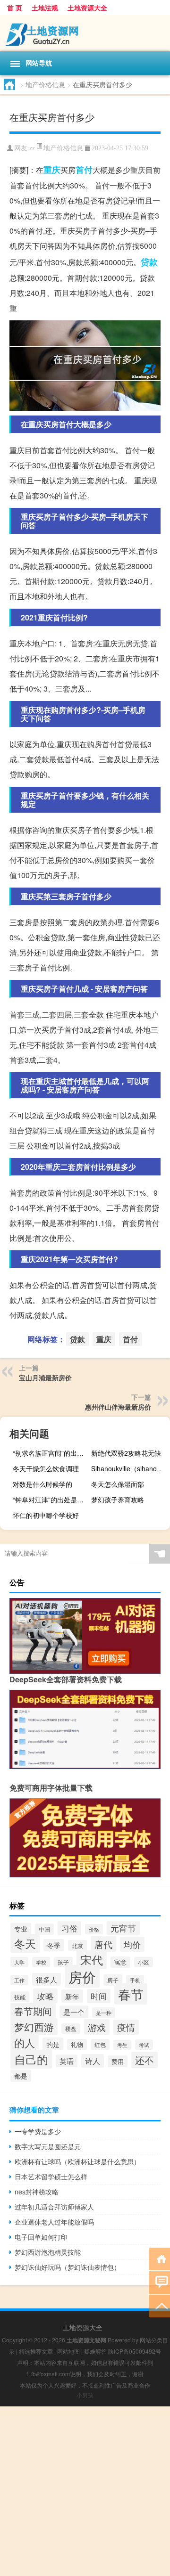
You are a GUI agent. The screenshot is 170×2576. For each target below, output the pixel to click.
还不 (144, 2060)
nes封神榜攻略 (37, 2192)
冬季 (54, 1945)
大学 (19, 1962)
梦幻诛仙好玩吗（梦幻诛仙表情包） (68, 2267)
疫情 (126, 2027)
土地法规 (45, 8)
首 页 (15, 8)
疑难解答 (95, 2351)
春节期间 (33, 2011)
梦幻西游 (34, 2027)
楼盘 (71, 2029)
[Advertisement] (85, 2491)
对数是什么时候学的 (42, 1484)
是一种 (104, 2013)
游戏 (97, 2027)
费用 (118, 2061)
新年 (72, 1996)
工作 (19, 1980)
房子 (113, 1980)
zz (32, 148)
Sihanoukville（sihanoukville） (129, 1468)
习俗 (69, 1928)
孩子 (63, 1962)
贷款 (149, 262)
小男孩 (85, 2395)
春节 (131, 1994)
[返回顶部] (159, 2305)
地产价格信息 (45, 84)
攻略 (45, 1996)
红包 (100, 2045)
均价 (132, 1944)
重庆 (52, 170)
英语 (67, 2061)
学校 (41, 1962)
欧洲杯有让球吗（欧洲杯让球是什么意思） (77, 2161)
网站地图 (68, 2351)
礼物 (77, 2045)
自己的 (31, 2059)
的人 (25, 2042)
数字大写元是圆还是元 (48, 2146)
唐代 (103, 1944)
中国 (44, 1929)
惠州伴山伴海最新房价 (118, 1407)
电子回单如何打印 (41, 2237)
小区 (144, 1962)
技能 (20, 1997)
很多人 (47, 1979)
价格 (94, 1929)
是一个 (74, 2012)
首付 (84, 170)
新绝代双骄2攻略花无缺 (126, 1453)
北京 (77, 1945)
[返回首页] (159, 2258)
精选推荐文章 (36, 2351)
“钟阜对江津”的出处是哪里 (51, 1500)
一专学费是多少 (38, 2131)
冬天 (25, 1943)
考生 (122, 2045)
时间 (99, 1996)
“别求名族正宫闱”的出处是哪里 (51, 1453)
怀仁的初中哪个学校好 (46, 1515)
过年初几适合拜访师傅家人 (54, 2207)
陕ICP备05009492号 (135, 2351)
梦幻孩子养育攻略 (118, 1500)
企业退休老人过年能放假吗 (54, 2222)
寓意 (120, 1962)
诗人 (93, 2061)
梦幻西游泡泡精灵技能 (48, 2252)
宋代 (92, 1960)
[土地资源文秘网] (85, 33)
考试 (144, 2045)
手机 (135, 1980)
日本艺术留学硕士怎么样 (51, 2177)
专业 (21, 1929)
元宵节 (123, 1928)
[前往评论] (159, 2282)
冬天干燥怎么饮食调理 (46, 1468)
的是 (53, 2044)
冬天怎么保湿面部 (118, 1484)
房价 (82, 1976)
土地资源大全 (87, 8)
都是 (21, 2076)
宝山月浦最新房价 (45, 1378)
